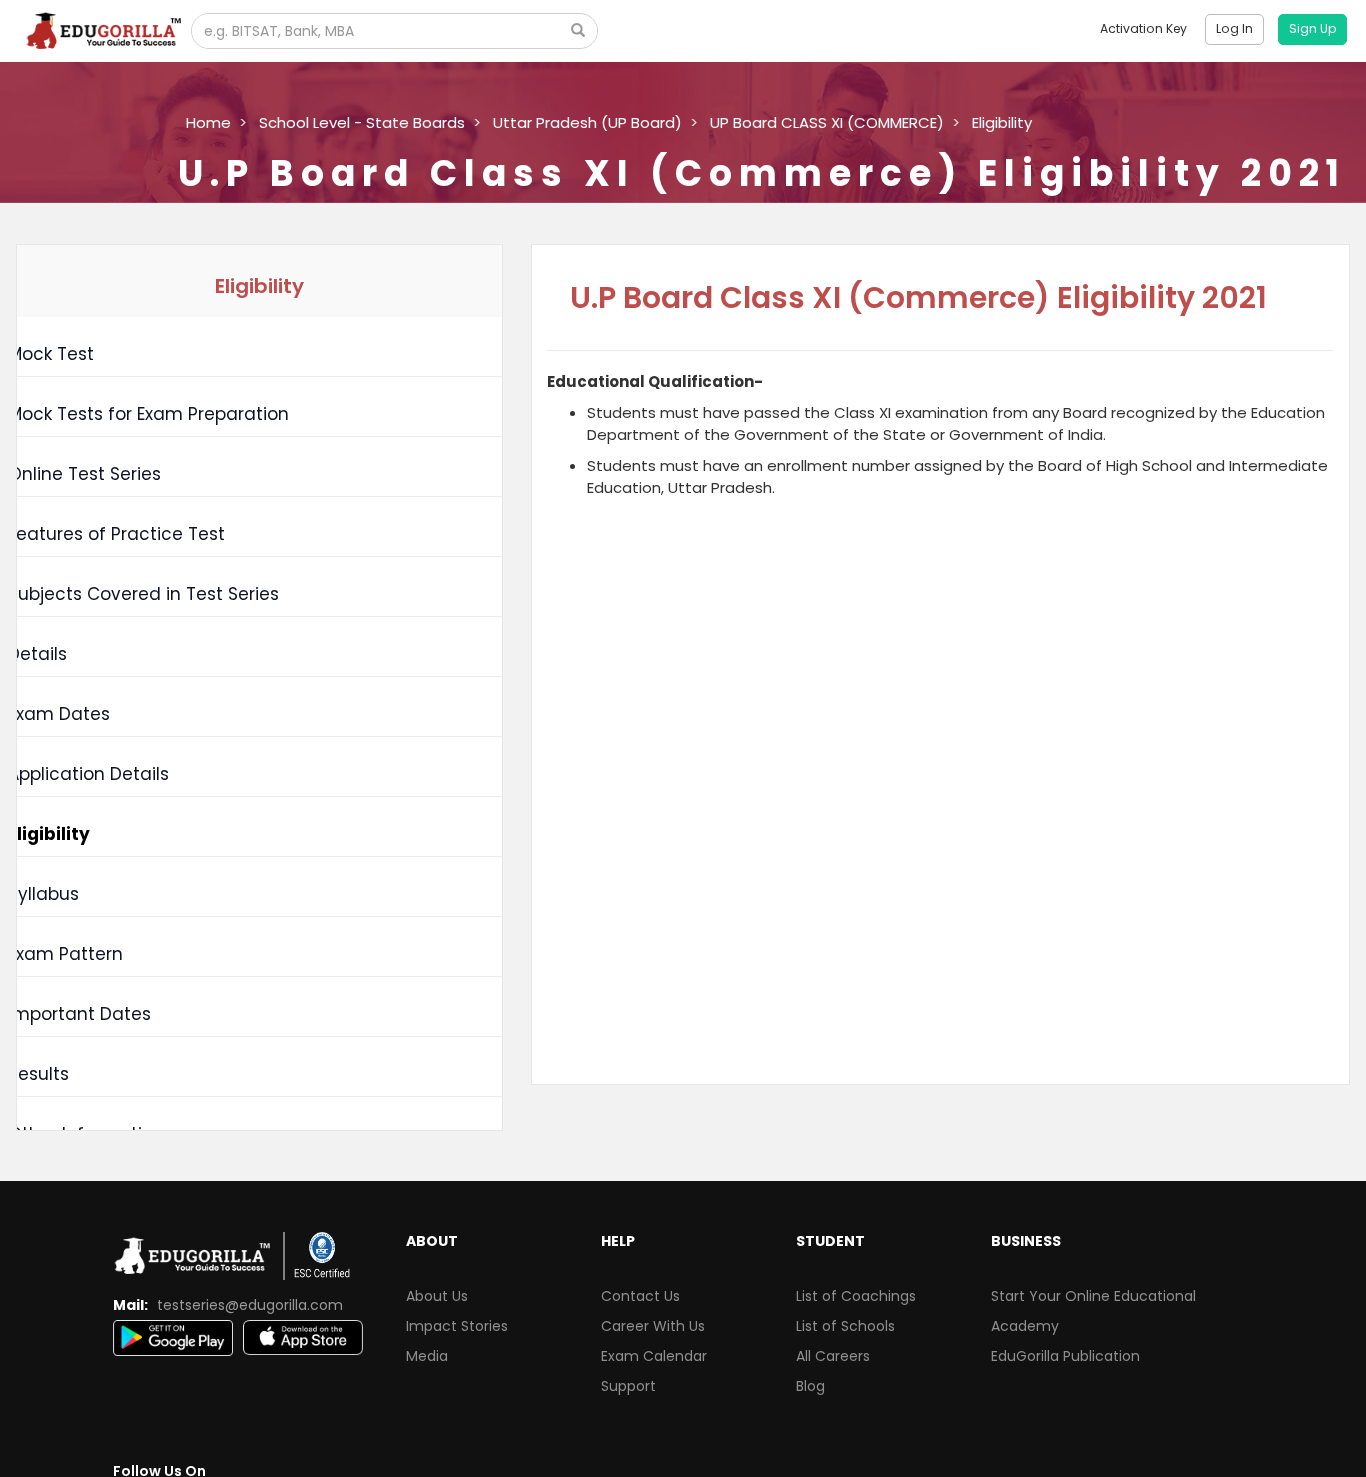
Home (208, 122)
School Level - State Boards (362, 122)
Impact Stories (457, 1326)
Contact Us (640, 1296)
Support (628, 1386)
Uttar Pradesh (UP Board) (587, 122)
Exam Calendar (654, 1356)
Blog (810, 1386)
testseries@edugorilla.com (250, 1305)
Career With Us (653, 1326)
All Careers (833, 1356)
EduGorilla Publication (1065, 1356)
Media (427, 1356)
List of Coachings (856, 1296)
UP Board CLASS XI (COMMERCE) (827, 122)
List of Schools (845, 1326)
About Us (437, 1296)
